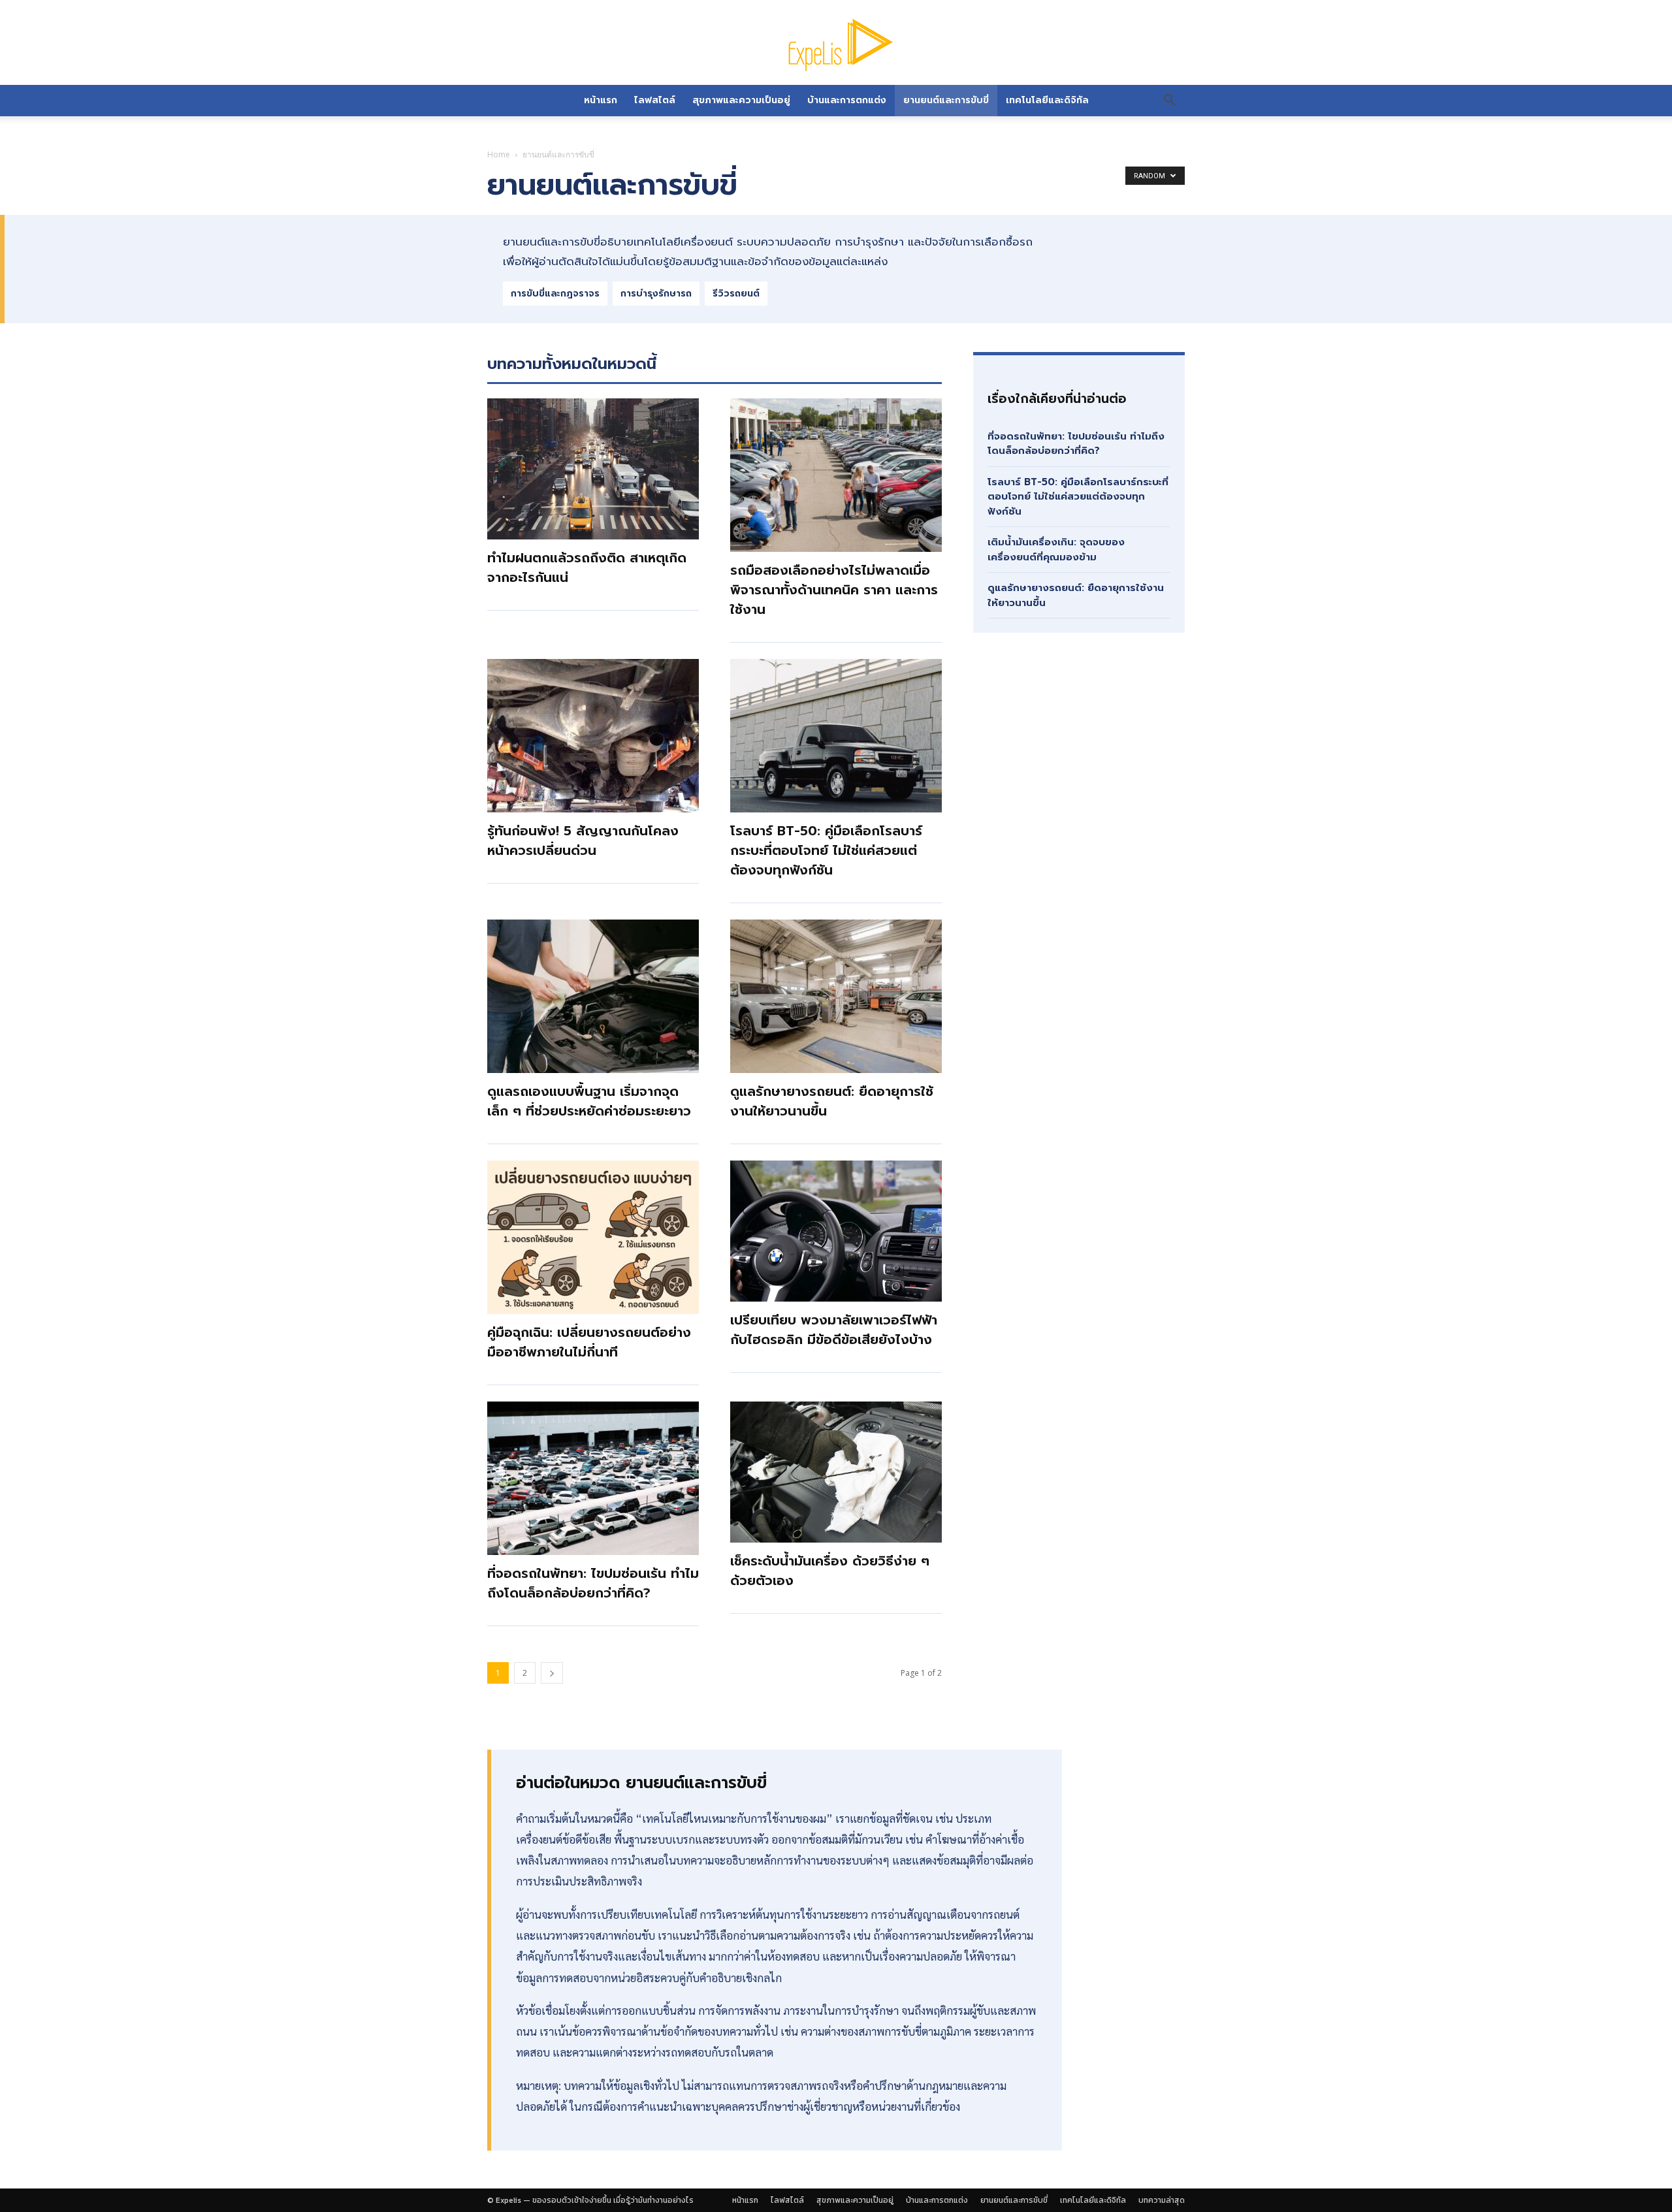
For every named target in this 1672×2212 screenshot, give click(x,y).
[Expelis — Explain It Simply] (836, 44)
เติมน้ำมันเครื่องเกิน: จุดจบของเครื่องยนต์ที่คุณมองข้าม (1056, 550)
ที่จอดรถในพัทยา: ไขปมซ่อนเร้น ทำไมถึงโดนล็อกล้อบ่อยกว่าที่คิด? (593, 1583)
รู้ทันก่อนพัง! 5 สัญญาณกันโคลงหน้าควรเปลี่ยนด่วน (583, 841)
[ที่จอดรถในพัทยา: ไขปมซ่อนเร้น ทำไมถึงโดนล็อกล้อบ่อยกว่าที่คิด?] (593, 1478)
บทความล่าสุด (1162, 2200)
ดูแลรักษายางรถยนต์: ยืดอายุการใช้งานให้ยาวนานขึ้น (1076, 595)
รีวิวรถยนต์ (736, 294)
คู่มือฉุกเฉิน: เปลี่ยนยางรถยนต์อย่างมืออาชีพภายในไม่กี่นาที (589, 1342)
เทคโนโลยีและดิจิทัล (1047, 100)
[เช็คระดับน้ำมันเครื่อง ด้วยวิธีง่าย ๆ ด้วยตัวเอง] (836, 1472)
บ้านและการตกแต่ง (847, 100)
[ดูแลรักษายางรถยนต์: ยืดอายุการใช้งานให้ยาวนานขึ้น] (836, 996)
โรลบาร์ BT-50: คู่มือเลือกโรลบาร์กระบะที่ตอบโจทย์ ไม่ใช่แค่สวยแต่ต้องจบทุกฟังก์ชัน (826, 850)
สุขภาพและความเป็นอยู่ (741, 100)
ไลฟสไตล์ (655, 100)
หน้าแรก (601, 100)
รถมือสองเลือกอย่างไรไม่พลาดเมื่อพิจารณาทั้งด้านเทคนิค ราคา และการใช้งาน (834, 590)
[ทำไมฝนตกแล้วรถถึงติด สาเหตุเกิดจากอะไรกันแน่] (593, 469)
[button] (1169, 101)
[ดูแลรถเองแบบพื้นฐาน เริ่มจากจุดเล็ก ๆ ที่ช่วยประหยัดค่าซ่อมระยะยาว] (593, 996)
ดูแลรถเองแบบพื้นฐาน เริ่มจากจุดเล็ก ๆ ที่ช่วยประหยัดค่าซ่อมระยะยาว (589, 1101)
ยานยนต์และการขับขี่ (946, 100)
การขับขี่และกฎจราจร (555, 294)
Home (499, 154)
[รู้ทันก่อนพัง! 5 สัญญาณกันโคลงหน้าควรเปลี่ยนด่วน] (593, 736)
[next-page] (552, 1673)
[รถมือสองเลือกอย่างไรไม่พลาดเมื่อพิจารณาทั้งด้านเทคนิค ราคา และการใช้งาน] (836, 475)
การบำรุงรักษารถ (656, 294)
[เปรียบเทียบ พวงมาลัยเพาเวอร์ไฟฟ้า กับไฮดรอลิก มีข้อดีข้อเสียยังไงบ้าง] (836, 1231)
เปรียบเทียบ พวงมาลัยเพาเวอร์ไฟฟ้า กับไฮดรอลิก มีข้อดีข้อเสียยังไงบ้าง (834, 1330)
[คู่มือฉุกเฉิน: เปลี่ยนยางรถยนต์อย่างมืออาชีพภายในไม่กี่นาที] (593, 1237)
